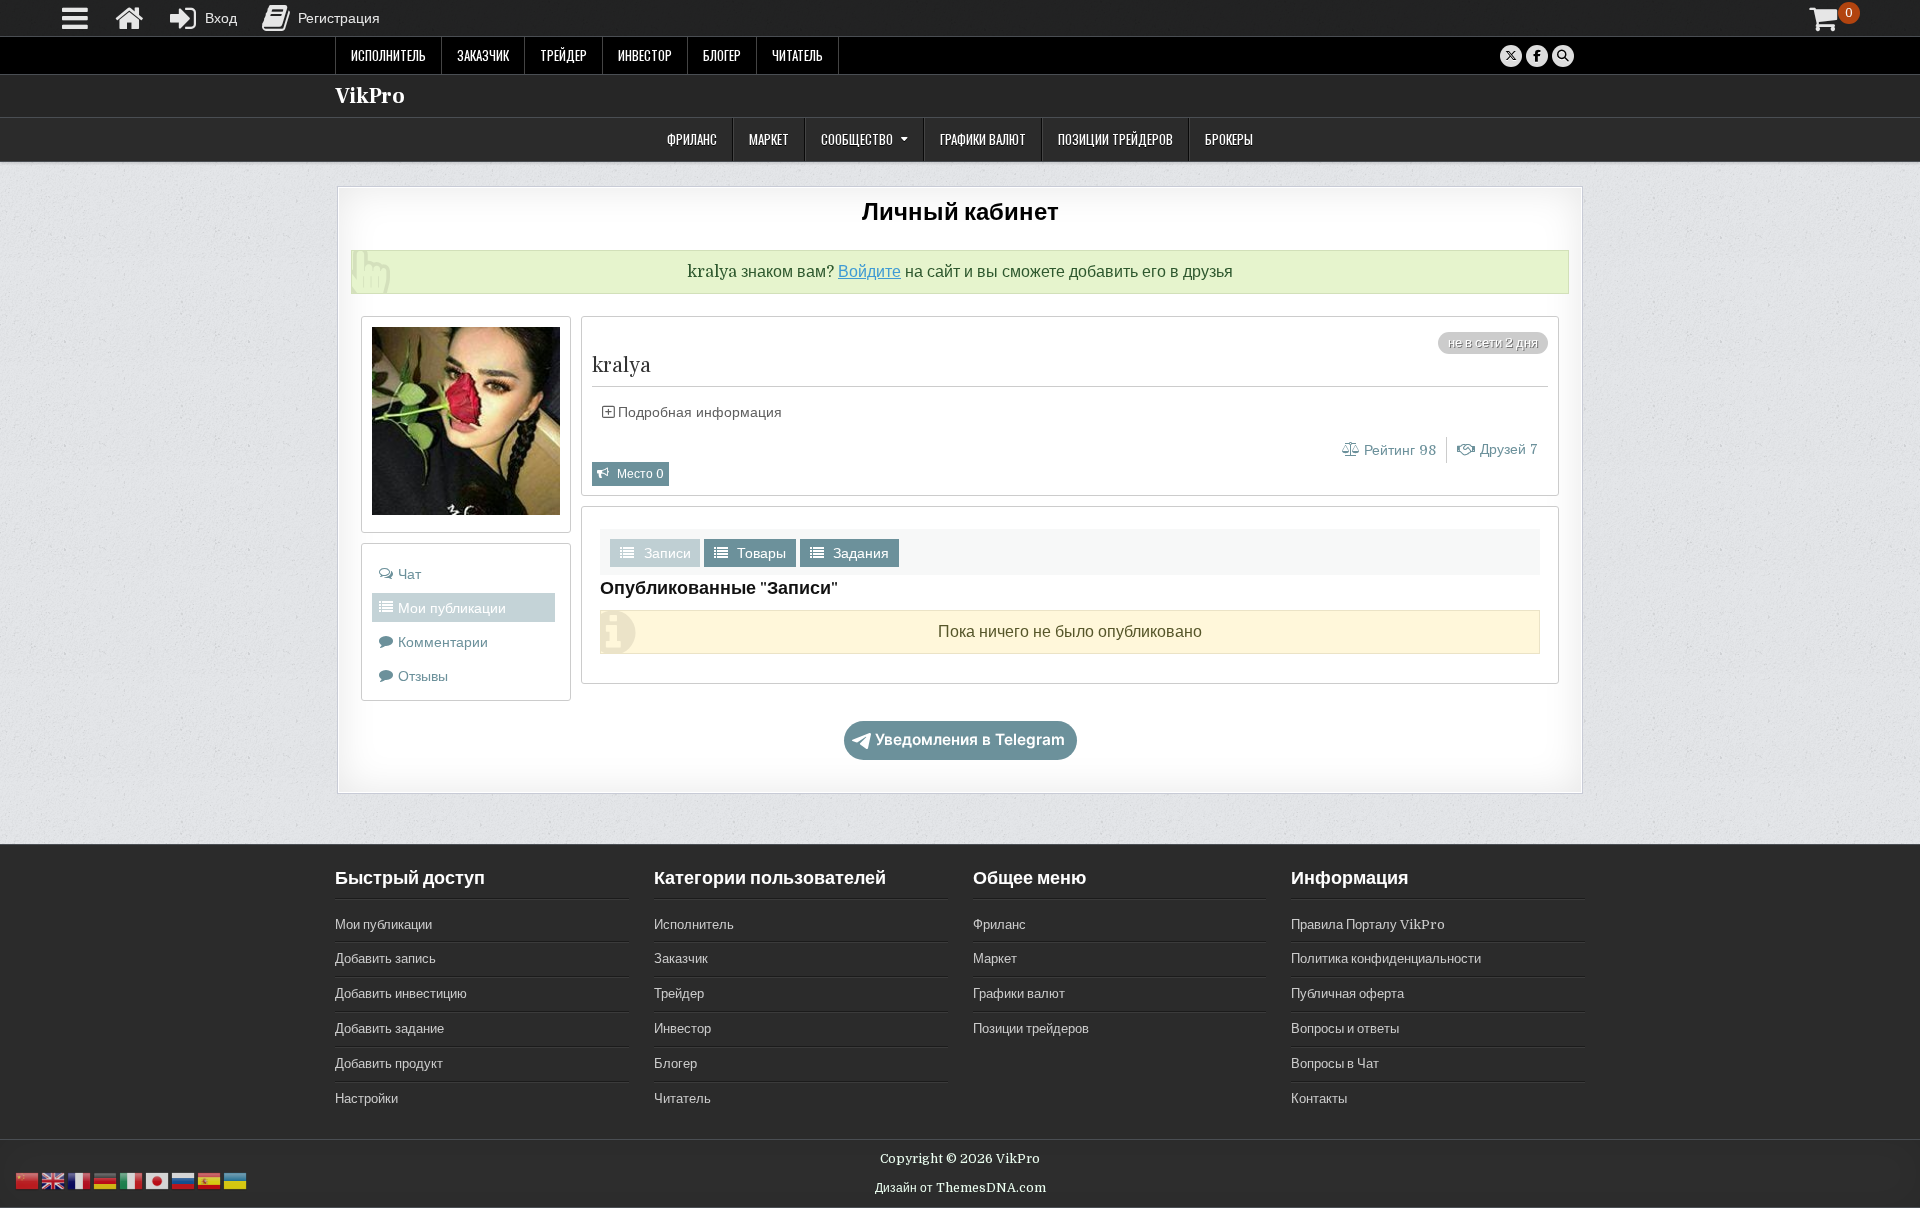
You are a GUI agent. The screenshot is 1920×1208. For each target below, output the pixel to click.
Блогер (722, 55)
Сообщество (857, 139)
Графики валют (983, 139)
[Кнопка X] (1511, 56)
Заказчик (483, 55)
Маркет (769, 139)
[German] (106, 1180)
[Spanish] (210, 1180)
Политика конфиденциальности (1386, 958)
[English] (54, 1180)
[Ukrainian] (236, 1180)
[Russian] (184, 1180)
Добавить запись (385, 958)
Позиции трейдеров (1115, 139)
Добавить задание (389, 1028)
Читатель (797, 55)
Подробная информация (698, 412)
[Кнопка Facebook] (1537, 56)
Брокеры (1229, 139)
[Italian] (132, 1180)
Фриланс (692, 139)
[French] (80, 1180)
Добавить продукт (389, 1063)
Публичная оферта (1347, 993)
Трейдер (563, 55)
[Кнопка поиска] (1563, 56)
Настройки (366, 1098)
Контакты (1319, 1098)
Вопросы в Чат (1335, 1063)
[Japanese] (158, 1180)
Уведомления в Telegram (970, 739)
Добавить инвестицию (401, 993)
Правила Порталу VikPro (1368, 924)
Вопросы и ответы (1345, 1028)
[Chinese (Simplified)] (28, 1180)
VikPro (370, 96)
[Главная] (129, 18)
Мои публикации (383, 924)
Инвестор (645, 55)
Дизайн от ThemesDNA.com (960, 1188)
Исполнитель (388, 55)
